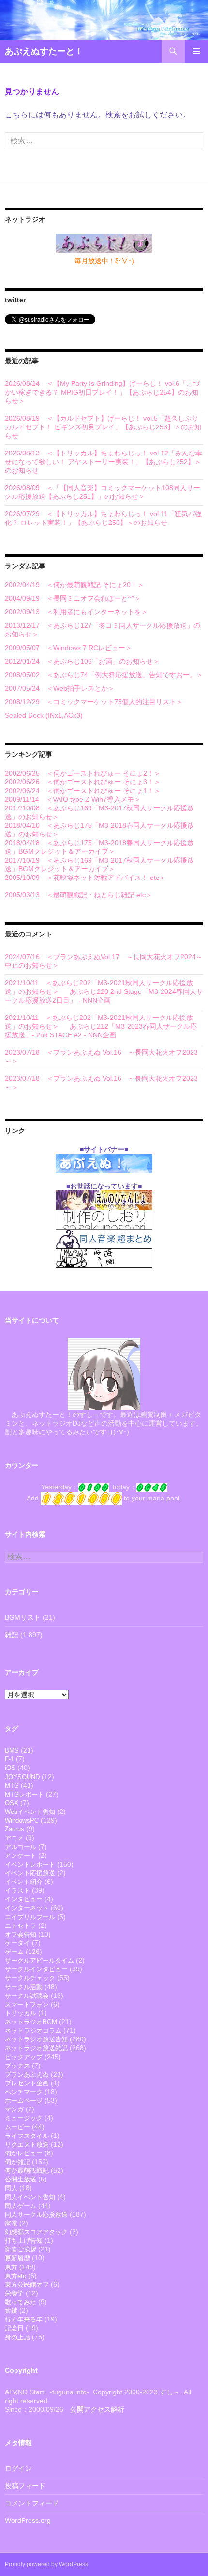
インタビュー (24, 1899)
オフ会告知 (21, 1934)
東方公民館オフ (27, 2285)
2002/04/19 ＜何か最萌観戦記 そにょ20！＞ (74, 585)
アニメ (14, 1838)
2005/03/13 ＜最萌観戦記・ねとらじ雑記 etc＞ (79, 895)
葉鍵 (11, 2311)
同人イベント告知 (30, 2197)
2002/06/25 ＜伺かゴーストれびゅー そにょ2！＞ (83, 773)
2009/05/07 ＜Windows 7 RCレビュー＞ (68, 648)
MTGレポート (24, 1794)
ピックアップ (24, 2057)
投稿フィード (25, 2486)
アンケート (21, 1856)
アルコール (21, 1847)
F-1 (9, 1759)
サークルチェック (30, 1978)
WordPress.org (28, 2520)
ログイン (18, 2468)
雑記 (12, 1635)
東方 (11, 2267)
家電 (11, 2223)
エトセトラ (21, 1926)
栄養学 (14, 2293)
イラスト (17, 1890)
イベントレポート (30, 1864)
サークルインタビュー (36, 1969)
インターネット (27, 1908)
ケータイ (17, 1943)
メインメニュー (196, 51)
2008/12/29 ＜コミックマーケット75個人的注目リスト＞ (94, 702)
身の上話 (17, 2337)
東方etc (15, 2276)
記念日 (14, 2328)
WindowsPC (22, 1820)
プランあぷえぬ (27, 2074)
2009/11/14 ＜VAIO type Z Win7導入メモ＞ (73, 799)
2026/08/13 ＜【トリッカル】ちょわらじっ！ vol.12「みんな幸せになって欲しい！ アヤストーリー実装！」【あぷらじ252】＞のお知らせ (104, 462)
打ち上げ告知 (24, 2241)
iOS (10, 1768)
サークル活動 (24, 1987)
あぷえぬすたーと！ (44, 51)
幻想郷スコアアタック (36, 2232)
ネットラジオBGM (31, 2022)
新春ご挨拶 (21, 2249)
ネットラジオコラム (33, 2031)
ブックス (17, 2066)
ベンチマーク (24, 2092)
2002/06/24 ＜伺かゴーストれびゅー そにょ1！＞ (83, 791)
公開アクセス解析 (97, 2409)
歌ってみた (21, 2302)
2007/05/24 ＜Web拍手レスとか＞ (60, 688)
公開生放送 (21, 2179)
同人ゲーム (21, 2206)
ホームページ (24, 2101)
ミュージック (24, 2118)
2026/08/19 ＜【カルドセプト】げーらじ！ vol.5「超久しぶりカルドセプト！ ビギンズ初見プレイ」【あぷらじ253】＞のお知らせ (103, 427)
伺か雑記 (17, 2162)
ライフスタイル (27, 2136)
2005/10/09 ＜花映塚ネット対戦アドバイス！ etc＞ (85, 878)
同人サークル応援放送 (36, 2215)
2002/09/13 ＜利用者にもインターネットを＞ (76, 612)
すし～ (170, 2392)
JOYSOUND (22, 1777)
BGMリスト (23, 1617)
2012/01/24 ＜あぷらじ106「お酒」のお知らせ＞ (82, 661)
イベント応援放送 (30, 1873)
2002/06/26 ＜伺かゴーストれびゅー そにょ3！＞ (83, 782)
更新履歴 (17, 2258)
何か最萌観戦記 (27, 2171)
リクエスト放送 (27, 2144)
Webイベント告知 (30, 1812)
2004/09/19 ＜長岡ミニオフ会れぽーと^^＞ (73, 598)
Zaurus (15, 1829)
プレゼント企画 (27, 2083)
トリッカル (21, 2013)
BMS (12, 1750)
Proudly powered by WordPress (46, 2564)
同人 (11, 2188)
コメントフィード (32, 2503)
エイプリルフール (30, 1917)
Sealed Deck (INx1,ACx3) (44, 715)
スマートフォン (27, 2004)
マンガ (14, 2109)
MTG (12, 1786)
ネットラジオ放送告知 (36, 2039)
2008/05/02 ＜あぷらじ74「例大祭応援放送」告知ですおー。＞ (104, 675)
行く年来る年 (24, 2319)
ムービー (17, 2127)
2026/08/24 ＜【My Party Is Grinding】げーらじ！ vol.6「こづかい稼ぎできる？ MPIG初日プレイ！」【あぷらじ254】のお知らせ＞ (102, 392)
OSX (12, 1803)
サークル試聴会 (27, 1996)
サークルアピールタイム (39, 1960)
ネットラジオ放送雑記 (36, 2048)
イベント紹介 (24, 1882)
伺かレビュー (24, 2153)
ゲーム (14, 1952)
